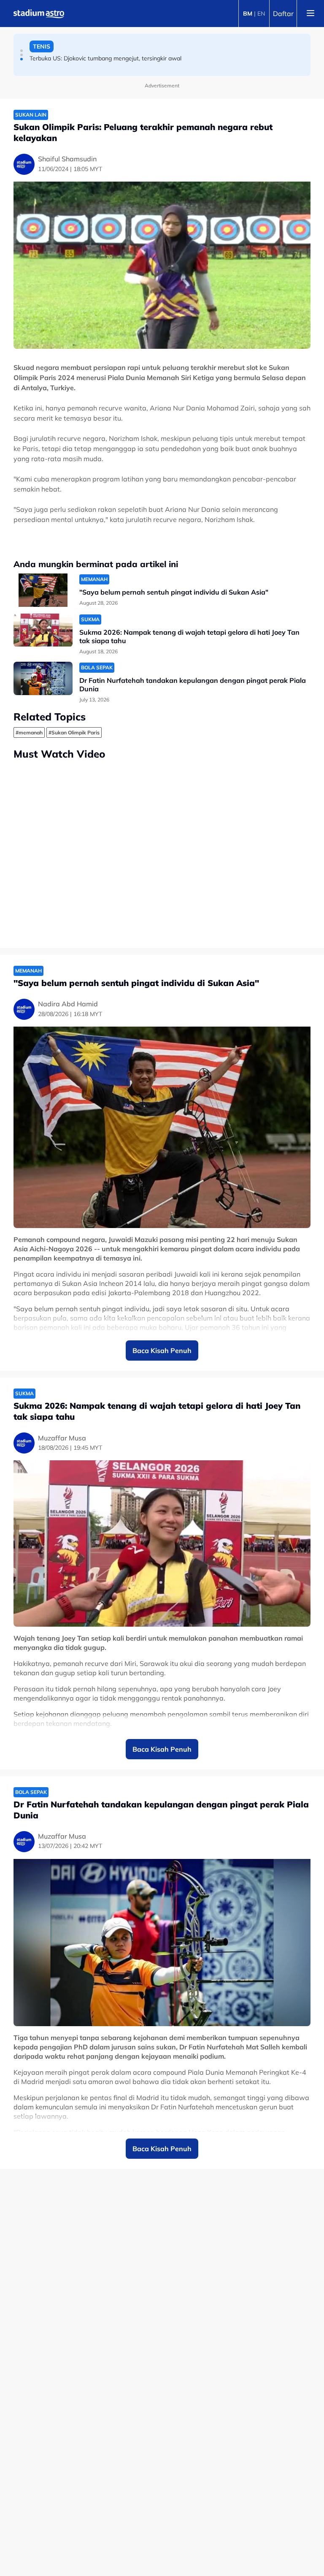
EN (261, 14)
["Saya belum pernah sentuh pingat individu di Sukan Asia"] (43, 590)
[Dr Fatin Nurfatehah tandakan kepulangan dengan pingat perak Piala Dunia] (43, 678)
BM (248, 14)
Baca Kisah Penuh (162, 1350)
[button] (22, 51)
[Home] (39, 14)
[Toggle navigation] (310, 14)
